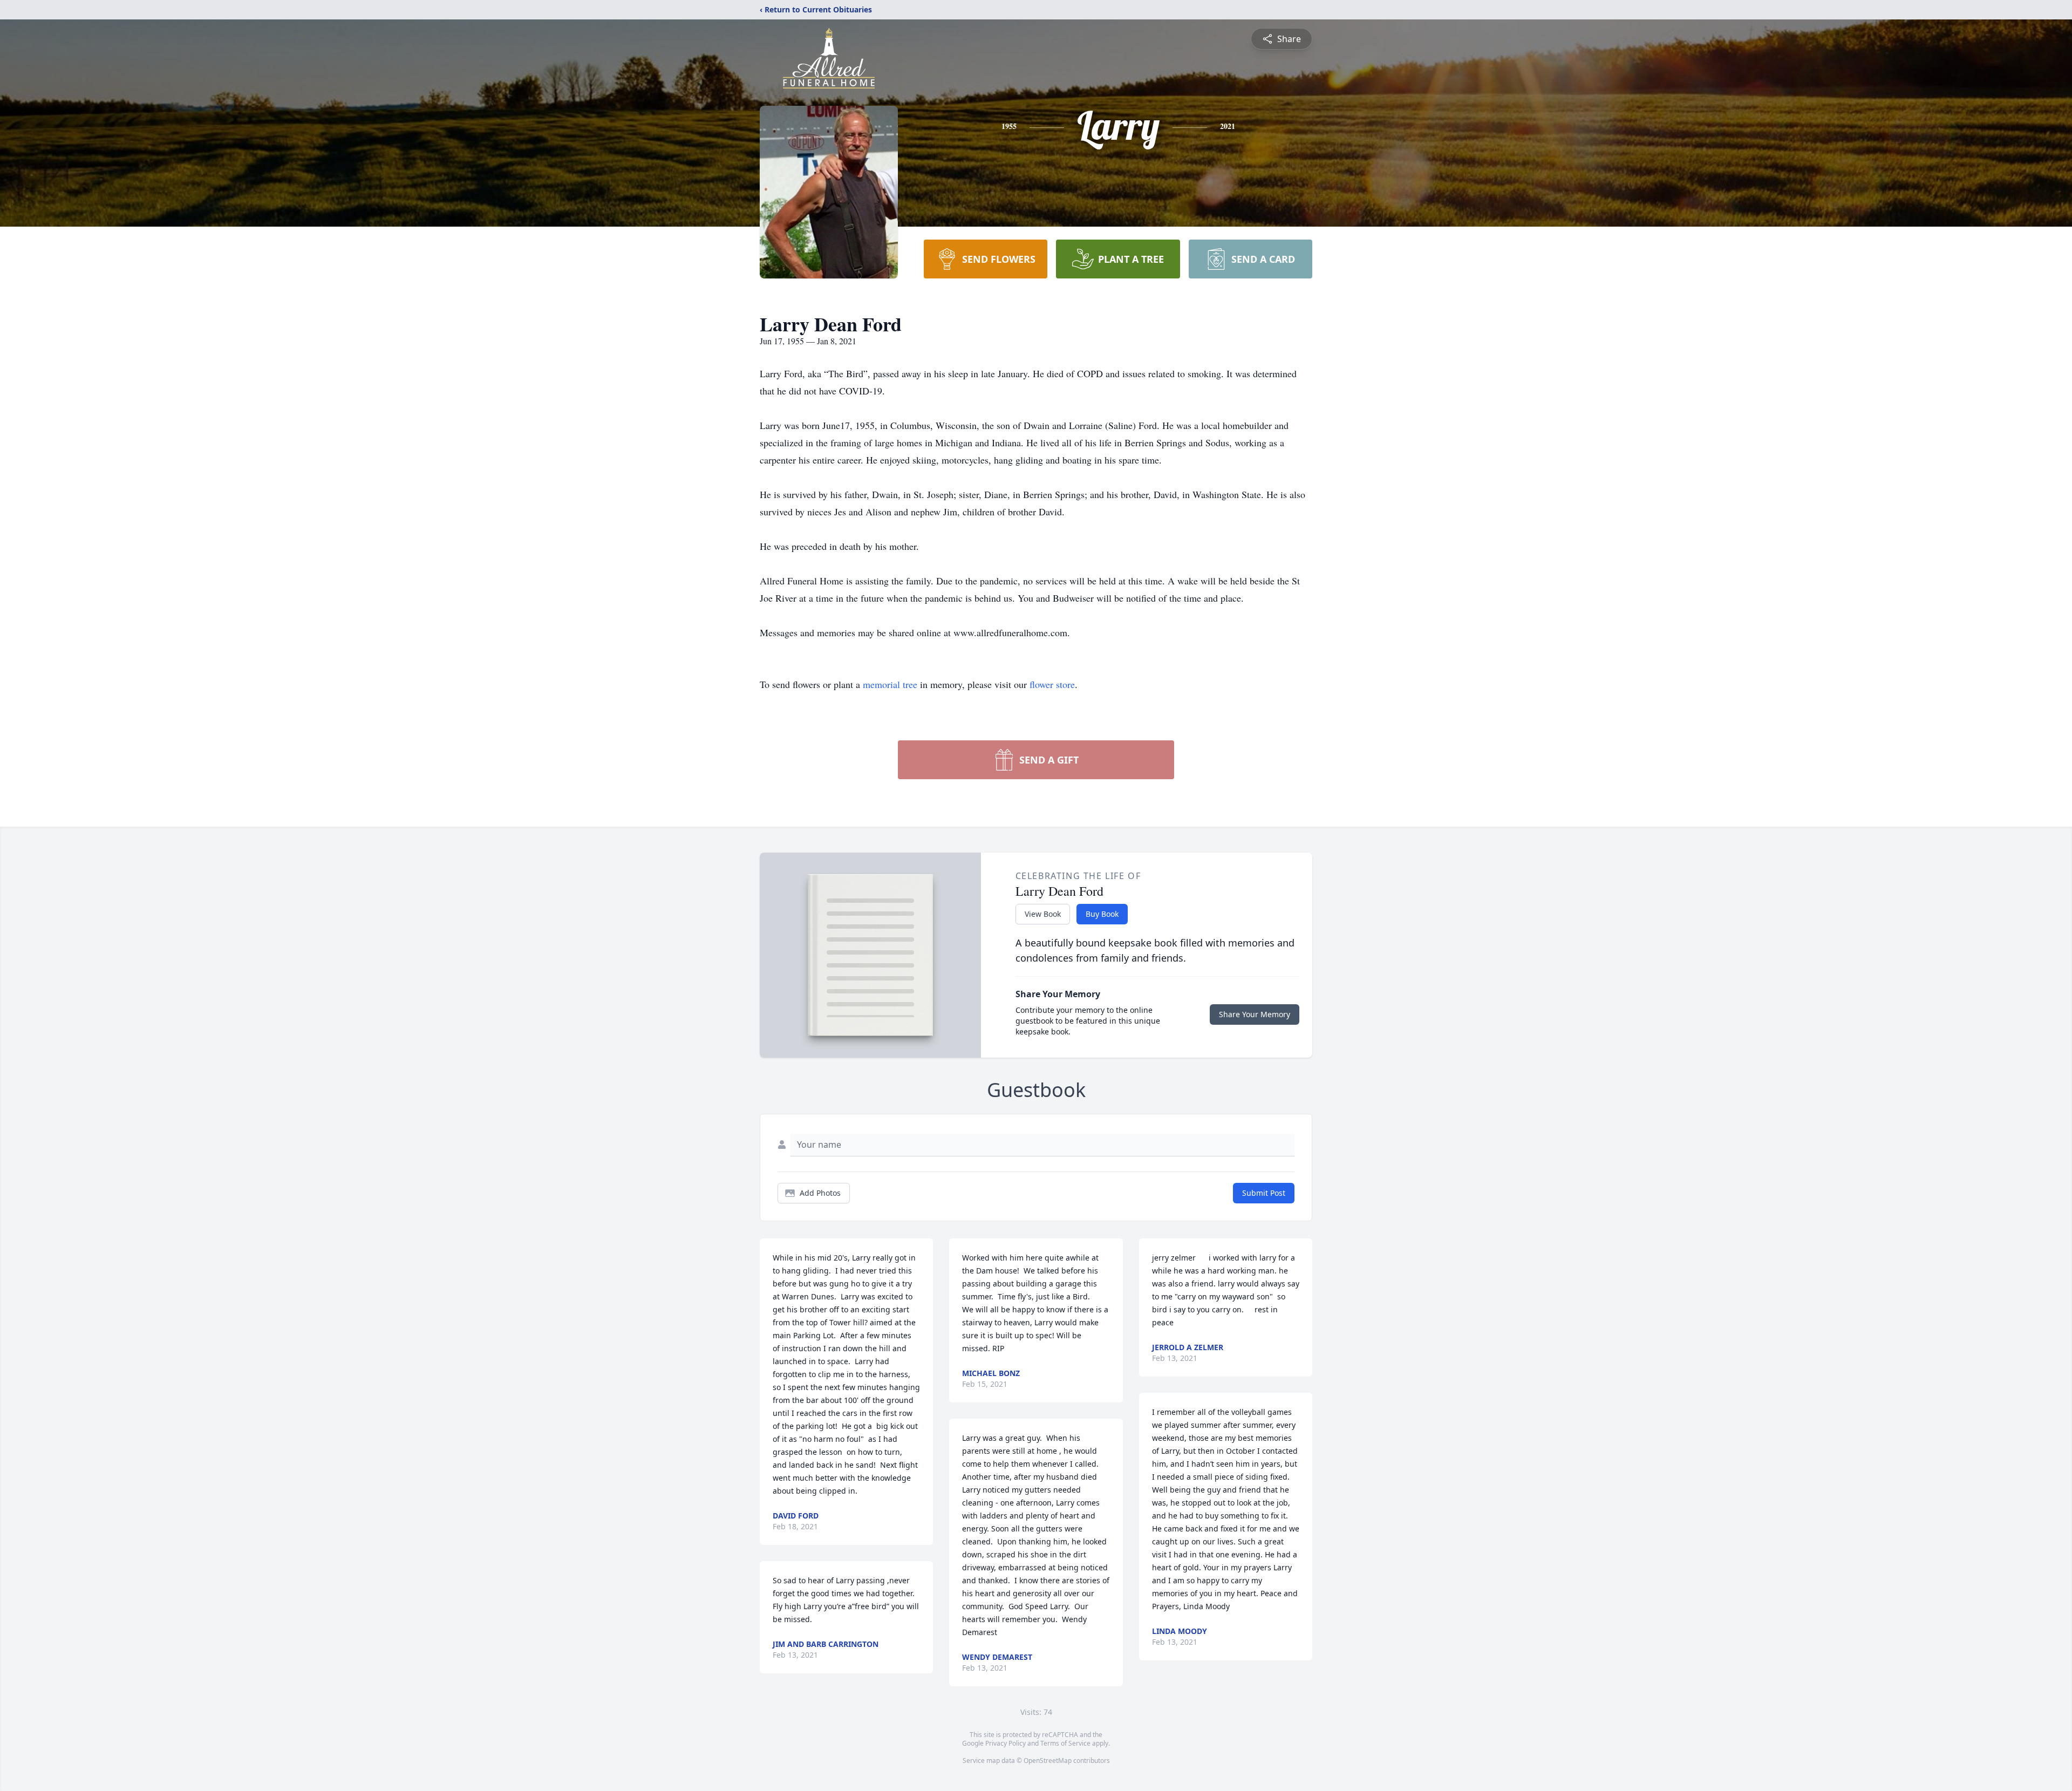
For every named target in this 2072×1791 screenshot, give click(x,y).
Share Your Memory (1255, 1014)
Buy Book (1102, 914)
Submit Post (1264, 1193)
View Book (1043, 914)
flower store (1052, 684)
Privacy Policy (1006, 1743)
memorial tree (890, 684)
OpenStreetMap (1048, 1761)
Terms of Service (1065, 1743)
